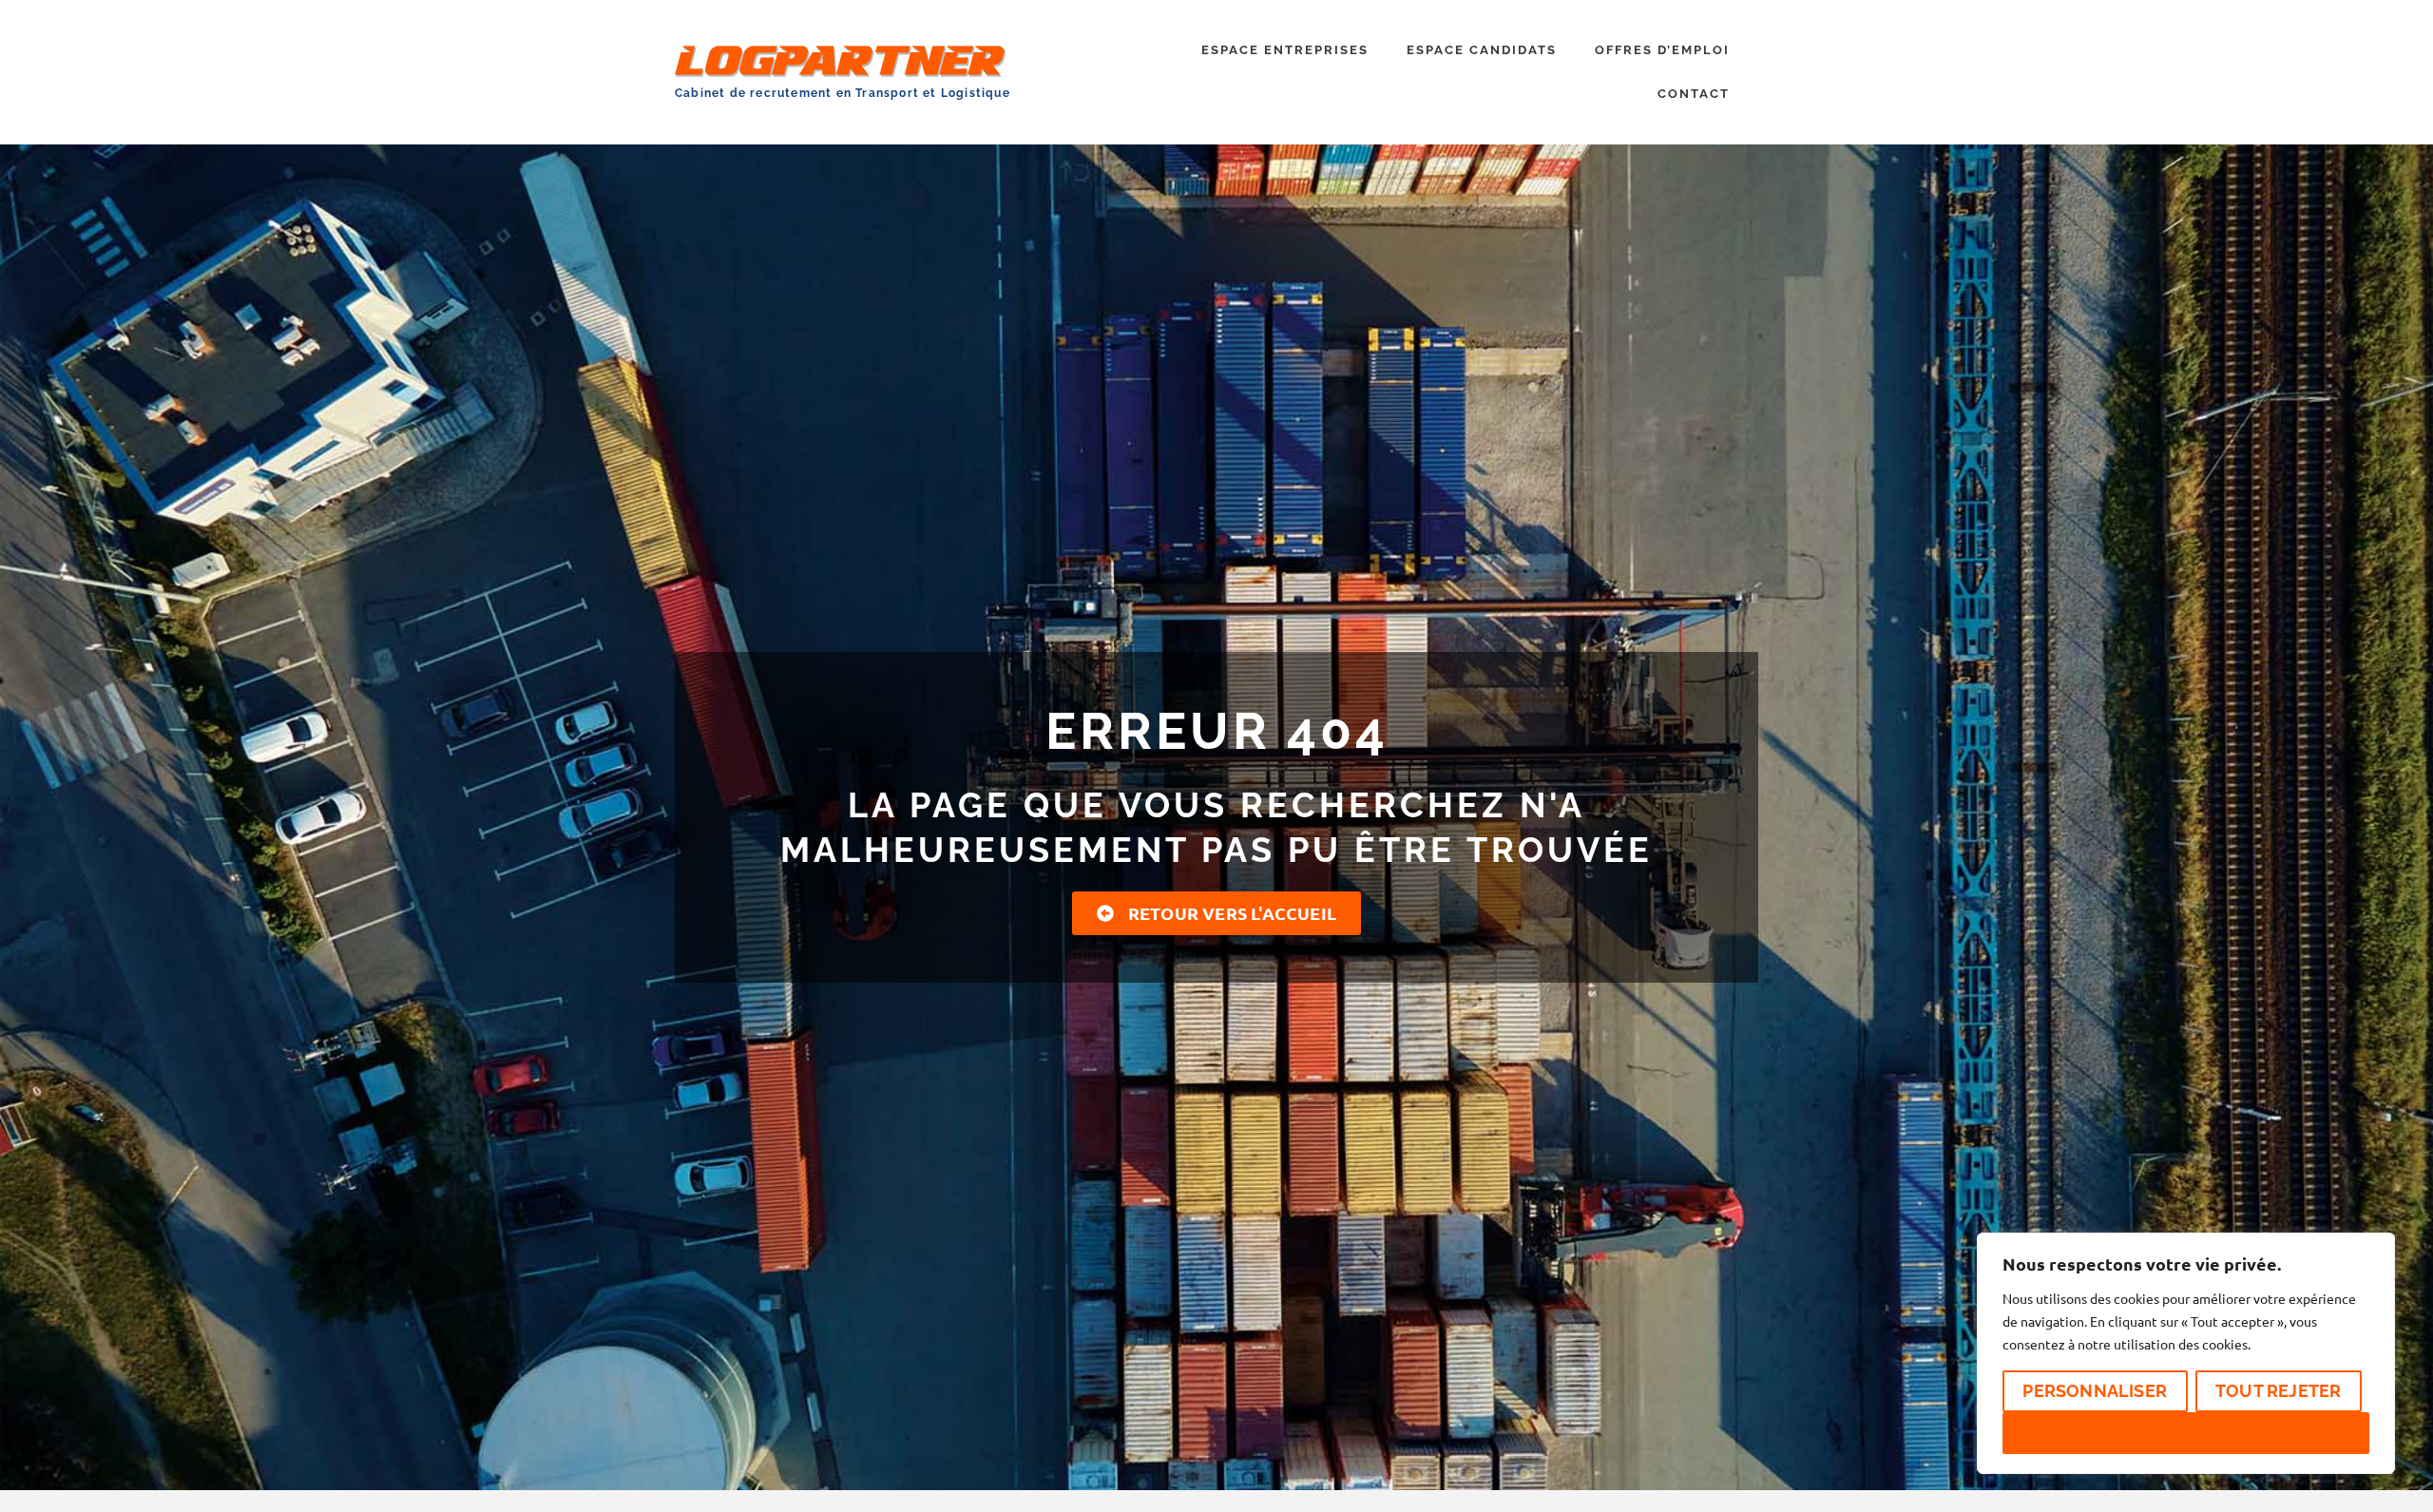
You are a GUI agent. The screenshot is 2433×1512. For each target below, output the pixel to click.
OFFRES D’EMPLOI (1662, 50)
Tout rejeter (2278, 1391)
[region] (2186, 1353)
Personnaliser (2095, 1391)
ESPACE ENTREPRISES (1285, 50)
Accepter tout (2186, 1433)
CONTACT (1694, 94)
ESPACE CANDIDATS (1482, 50)
